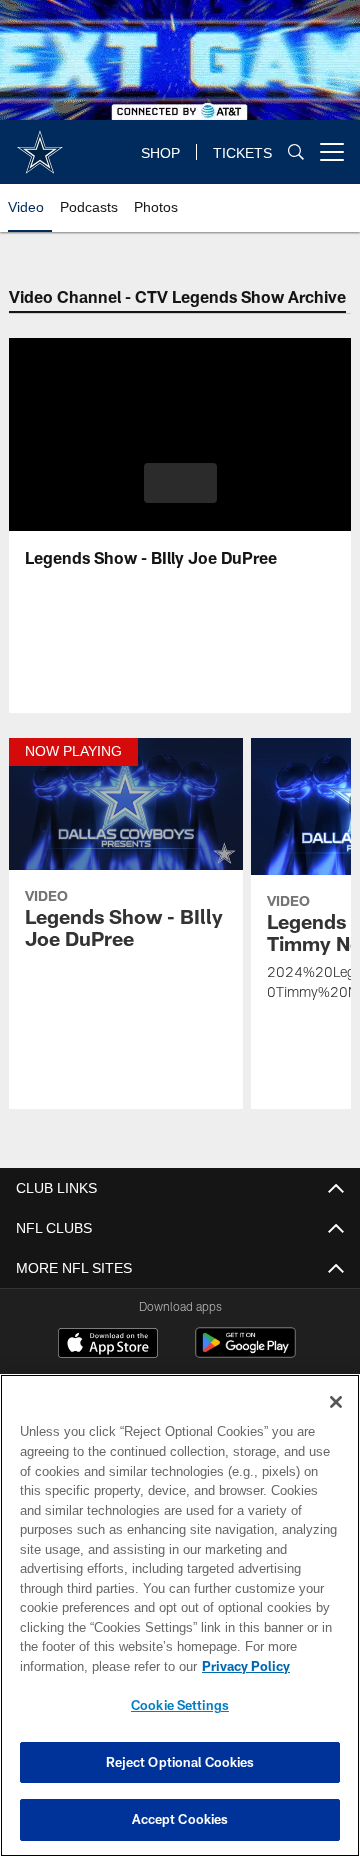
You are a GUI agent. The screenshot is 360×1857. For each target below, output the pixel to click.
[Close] (336, 1402)
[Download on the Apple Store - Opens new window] (108, 1345)
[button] (180, 483)
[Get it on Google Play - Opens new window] (245, 1352)
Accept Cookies (180, 1819)
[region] (180, 1615)
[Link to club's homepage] (40, 144)
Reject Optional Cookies (180, 1762)
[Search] (296, 152)
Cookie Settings (180, 1705)
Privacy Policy (87, 1666)
